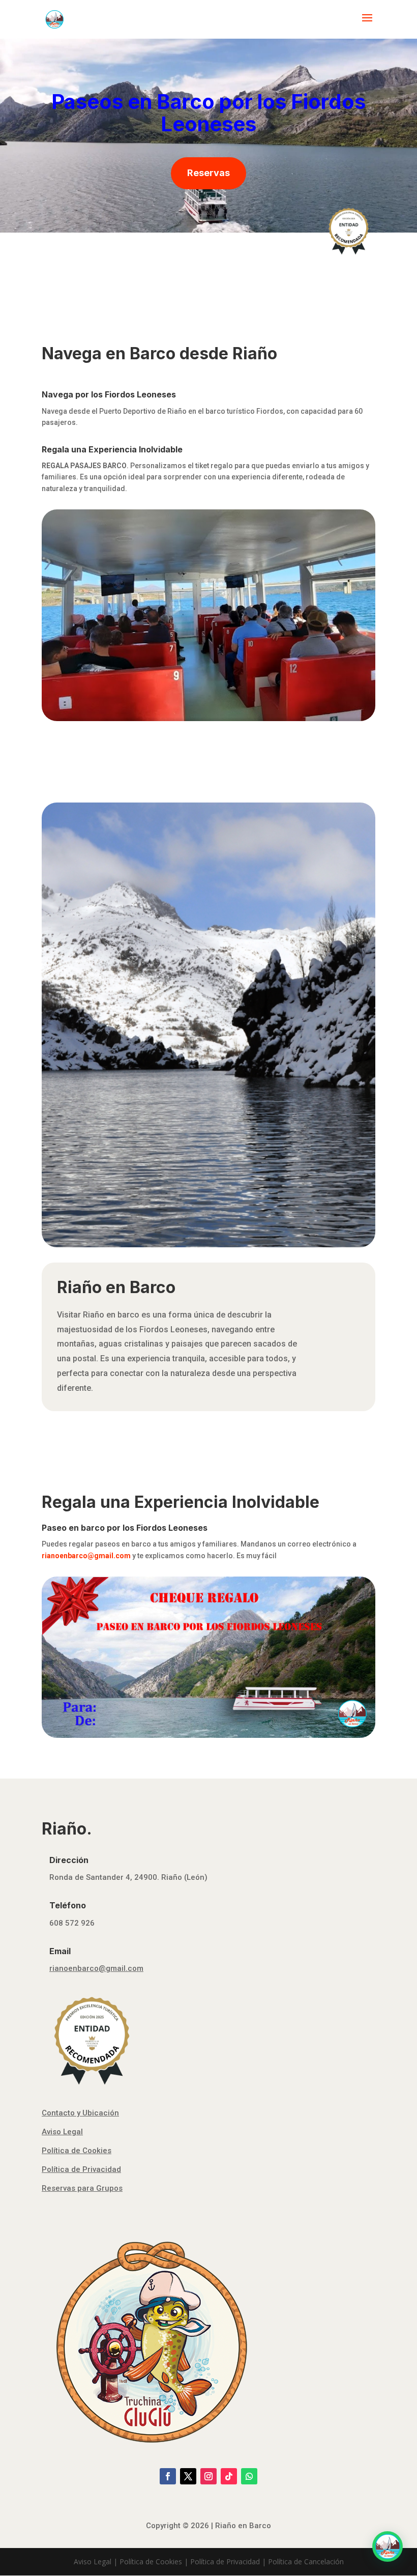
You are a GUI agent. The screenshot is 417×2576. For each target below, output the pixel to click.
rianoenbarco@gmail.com (96, 1968)
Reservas (208, 173)
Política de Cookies (77, 2151)
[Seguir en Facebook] (168, 2476)
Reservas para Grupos (82, 2188)
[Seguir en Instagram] (208, 2476)
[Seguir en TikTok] (229, 2476)
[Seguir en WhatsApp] (249, 2476)
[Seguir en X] (188, 2476)
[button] (388, 2546)
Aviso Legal (62, 2132)
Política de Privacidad (81, 2169)
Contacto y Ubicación (80, 2113)
